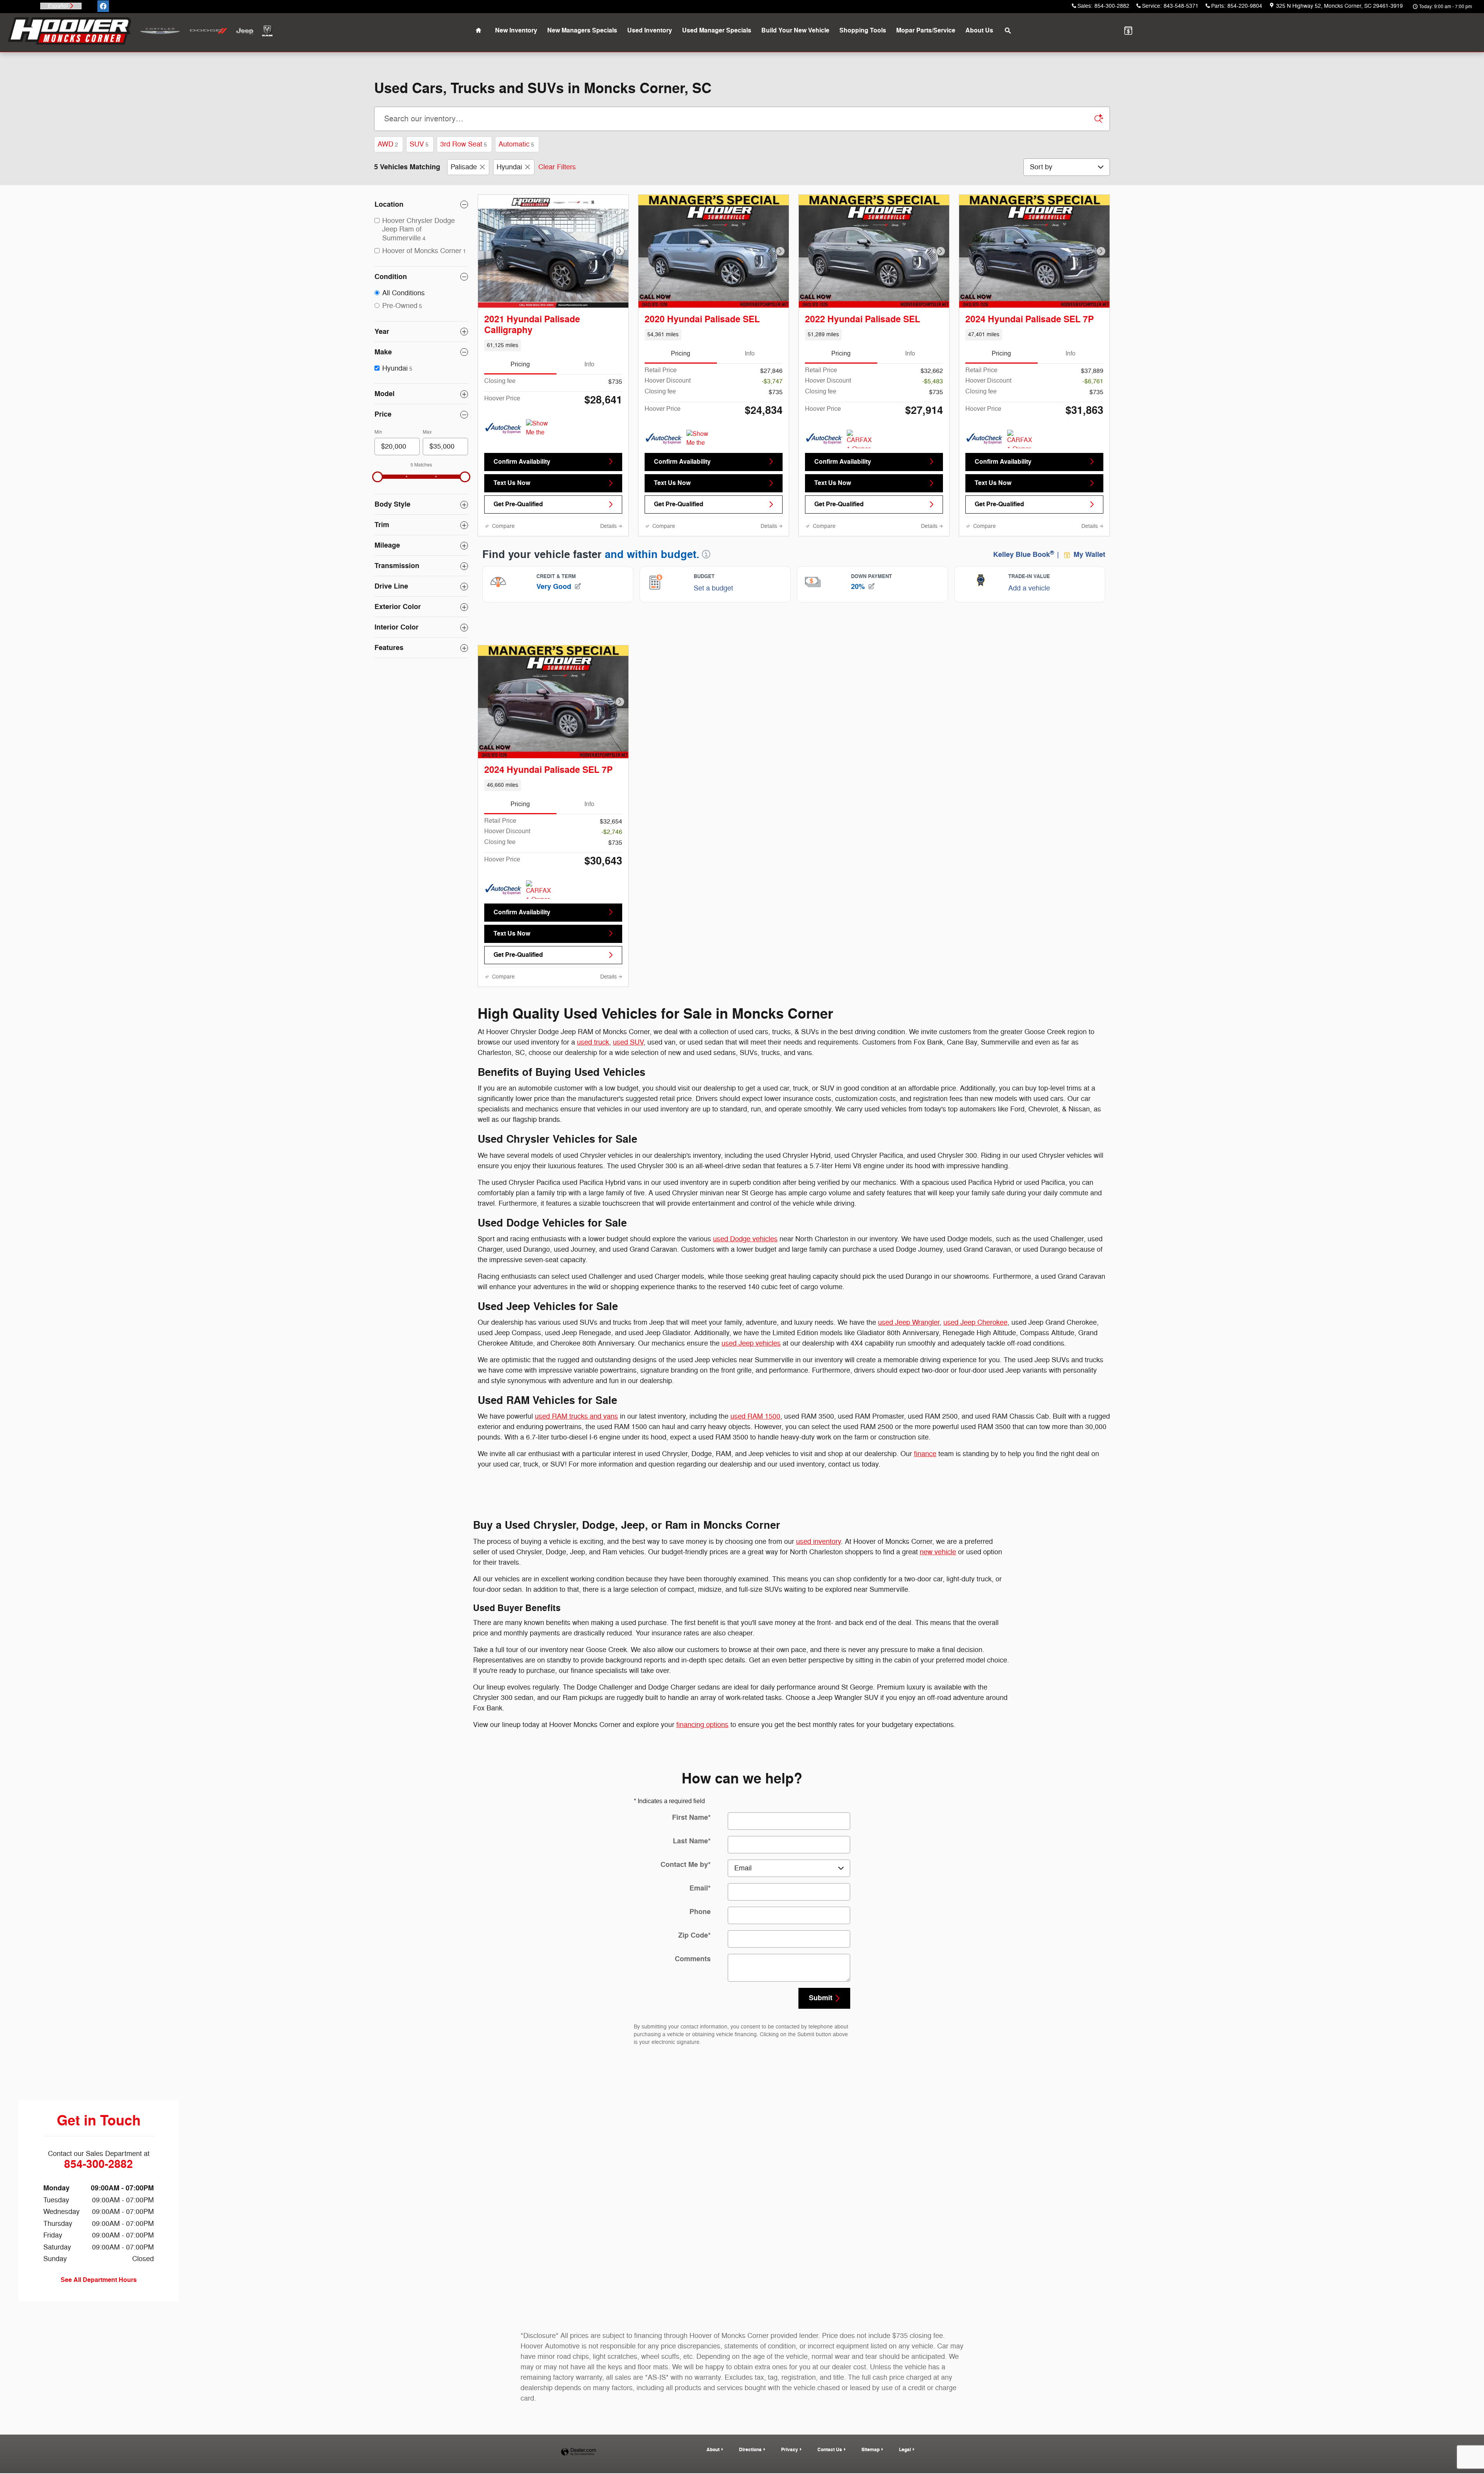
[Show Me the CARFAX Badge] (540, 444)
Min (378, 432)
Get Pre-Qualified (518, 520)
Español (58, 6)
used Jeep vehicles (751, 1374)
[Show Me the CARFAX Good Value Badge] (701, 454)
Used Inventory (650, 31)
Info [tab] (589, 364)
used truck (593, 1073)
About (979, 31)
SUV (419, 144)
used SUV (628, 1073)
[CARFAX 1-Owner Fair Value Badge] (861, 454)
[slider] (378, 477)
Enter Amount (421, 534)
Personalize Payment (593, 419)
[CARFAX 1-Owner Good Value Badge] (1022, 454)
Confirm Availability (522, 477)
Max (427, 432)
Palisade (464, 167)
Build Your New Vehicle (795, 31)
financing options (702, 1755)
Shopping (863, 31)
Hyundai (509, 167)
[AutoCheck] (504, 444)
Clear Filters (557, 167)
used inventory (819, 1572)
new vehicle (938, 1582)
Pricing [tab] (520, 364)
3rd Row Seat (464, 144)
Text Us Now (512, 499)
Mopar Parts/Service (926, 31)
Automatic (516, 144)
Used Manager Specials (717, 31)
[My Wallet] (1128, 31)
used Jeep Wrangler (909, 1353)
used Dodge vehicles (745, 1269)
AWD (388, 144)
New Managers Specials (582, 31)
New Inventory (516, 31)
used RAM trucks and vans (576, 1447)
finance (925, 1485)
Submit (821, 2028)
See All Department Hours (99, 2311)
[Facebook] (103, 6)
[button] (553, 345)
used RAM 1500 (755, 1447)
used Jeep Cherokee (975, 1353)
